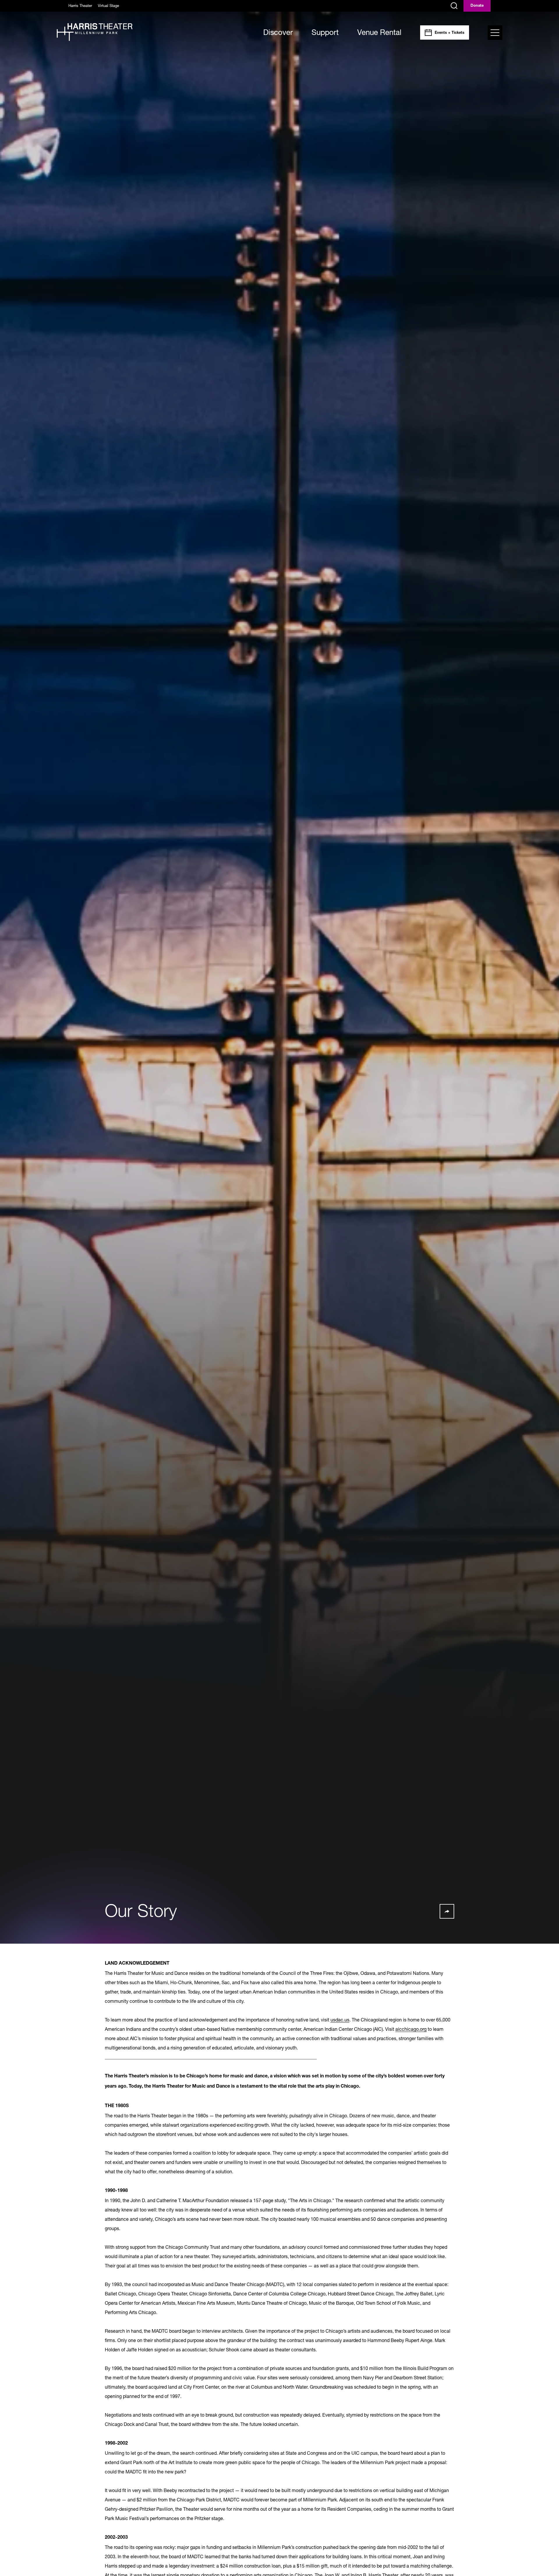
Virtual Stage (108, 6)
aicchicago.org (411, 2029)
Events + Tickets (450, 33)
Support (325, 32)
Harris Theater (80, 6)
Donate (477, 6)
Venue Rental (379, 32)
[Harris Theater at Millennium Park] (95, 32)
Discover (278, 32)
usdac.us (340, 2020)
